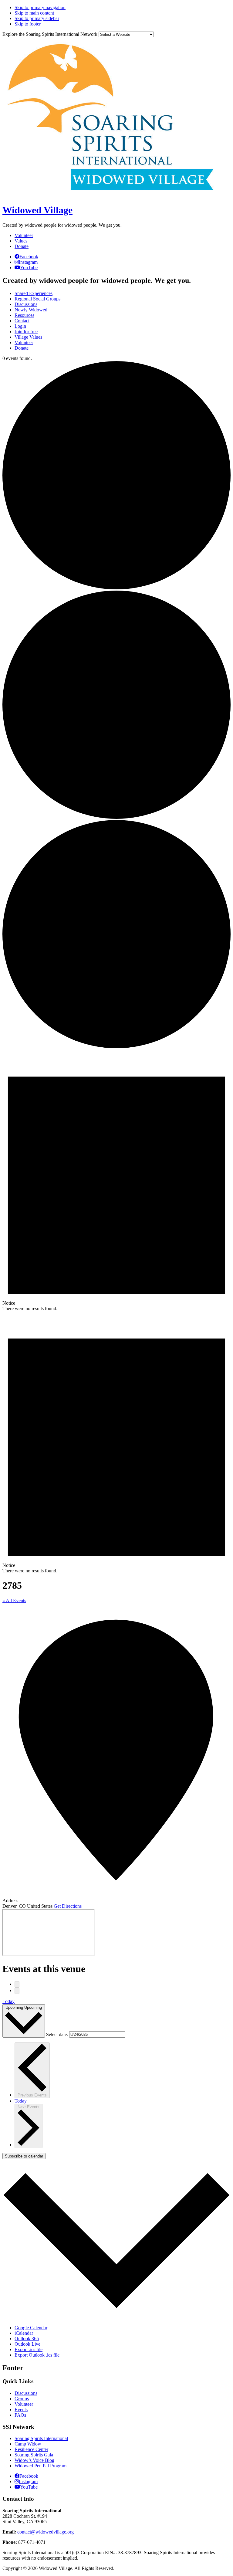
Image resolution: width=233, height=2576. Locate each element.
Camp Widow (28, 2444)
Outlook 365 (27, 2339)
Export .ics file (29, 2349)
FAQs (20, 2415)
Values (21, 241)
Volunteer (24, 235)
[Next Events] (17, 1991)
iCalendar (24, 2333)
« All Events (14, 1600)
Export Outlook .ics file (37, 2355)
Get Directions (68, 1906)
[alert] (116, 1181)
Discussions (26, 2393)
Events (21, 2410)
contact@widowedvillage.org (46, 2532)
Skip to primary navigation (40, 7)
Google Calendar (31, 2328)
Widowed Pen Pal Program (41, 2466)
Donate (22, 246)
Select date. (58, 2034)
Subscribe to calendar (24, 2156)
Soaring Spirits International (41, 2438)
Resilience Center (31, 2449)
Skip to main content (34, 13)
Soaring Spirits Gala (34, 2455)
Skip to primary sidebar (37, 18)
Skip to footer (28, 24)
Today (8, 2001)
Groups (22, 2399)
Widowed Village (37, 210)
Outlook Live (27, 2344)
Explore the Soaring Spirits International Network (50, 34)
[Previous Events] (17, 1984)
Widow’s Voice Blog (34, 2460)
